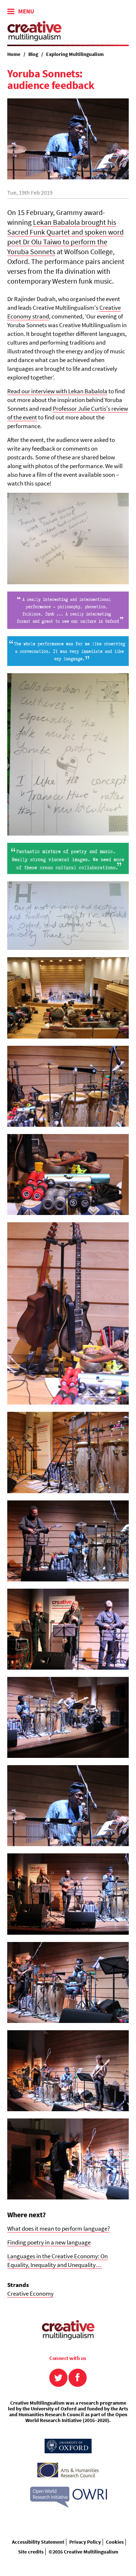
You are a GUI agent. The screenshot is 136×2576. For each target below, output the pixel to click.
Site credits (31, 2552)
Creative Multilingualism (34, 31)
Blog (33, 54)
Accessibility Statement (38, 2542)
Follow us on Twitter (58, 2378)
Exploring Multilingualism (75, 54)
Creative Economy (30, 2293)
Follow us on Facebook (78, 2378)
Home (14, 54)
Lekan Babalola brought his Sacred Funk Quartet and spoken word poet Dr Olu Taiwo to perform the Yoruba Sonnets (65, 237)
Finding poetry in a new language (49, 2242)
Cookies (115, 2542)
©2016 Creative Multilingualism (83, 2552)
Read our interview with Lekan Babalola (57, 391)
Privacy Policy (85, 2542)
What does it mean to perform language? (59, 2228)
